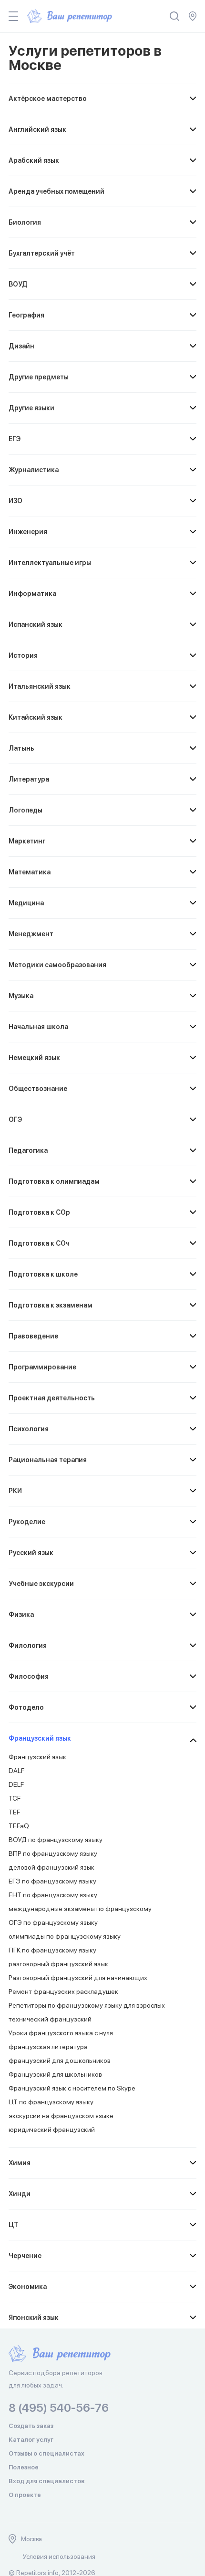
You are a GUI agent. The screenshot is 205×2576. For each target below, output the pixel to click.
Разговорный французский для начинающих (78, 1978)
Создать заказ (31, 2426)
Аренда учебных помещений (56, 191)
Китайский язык (36, 717)
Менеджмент (31, 934)
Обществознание (38, 1089)
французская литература (48, 2047)
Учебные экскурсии (41, 1584)
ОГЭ (15, 1120)
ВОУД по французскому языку (56, 1840)
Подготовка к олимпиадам (54, 1181)
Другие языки (31, 408)
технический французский (50, 2019)
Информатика (32, 594)
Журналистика (34, 470)
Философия (29, 1676)
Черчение (25, 2256)
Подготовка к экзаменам (51, 1305)
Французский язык (40, 1738)
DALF (16, 1771)
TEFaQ (19, 1826)
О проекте (25, 2495)
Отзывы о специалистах (46, 2453)
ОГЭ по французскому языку (53, 1922)
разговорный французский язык (58, 1964)
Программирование (42, 1367)
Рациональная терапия (48, 1460)
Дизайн (21, 346)
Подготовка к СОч (39, 1243)
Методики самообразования (57, 965)
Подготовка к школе (43, 1274)
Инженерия (28, 532)
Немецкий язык (34, 1058)
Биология (25, 222)
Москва (31, 2539)
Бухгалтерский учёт (42, 253)
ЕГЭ (15, 439)
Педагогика (28, 1150)
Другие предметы (39, 377)
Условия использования (59, 2556)
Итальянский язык (40, 686)
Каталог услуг (31, 2440)
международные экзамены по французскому (80, 1909)
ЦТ (14, 2225)
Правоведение (33, 1336)
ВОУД (18, 284)
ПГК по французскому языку (52, 1950)
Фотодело (26, 1707)
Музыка (21, 996)
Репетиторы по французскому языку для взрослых (87, 2005)
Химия (20, 2163)
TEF (14, 1812)
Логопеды (26, 810)
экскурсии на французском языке (61, 2116)
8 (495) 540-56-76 (59, 2408)
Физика (21, 1615)
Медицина (26, 903)
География (26, 315)
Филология (28, 1645)
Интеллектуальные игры (50, 563)
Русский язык (31, 1553)
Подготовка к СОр (39, 1212)
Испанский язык (36, 624)
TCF (15, 1798)
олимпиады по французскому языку (65, 1936)
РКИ (15, 1491)
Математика (30, 872)
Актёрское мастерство (48, 99)
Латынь (21, 748)
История (23, 655)
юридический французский (52, 2130)
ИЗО (15, 501)
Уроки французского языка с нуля (61, 2033)
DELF (16, 1784)
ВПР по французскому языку (53, 1853)
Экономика (28, 2287)
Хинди (20, 2194)
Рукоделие (27, 1522)
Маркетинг (27, 841)
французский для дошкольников (60, 2061)
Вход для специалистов (46, 2481)
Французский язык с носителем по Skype (72, 2088)
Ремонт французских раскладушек (63, 1991)
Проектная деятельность (52, 1398)
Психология (29, 1429)
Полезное (24, 2467)
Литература (29, 779)
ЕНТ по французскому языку (53, 1895)
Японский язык (34, 2318)
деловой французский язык (51, 1867)
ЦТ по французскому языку (51, 2102)
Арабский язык (34, 160)
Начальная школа (38, 1027)
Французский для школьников (55, 2074)
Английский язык (37, 129)
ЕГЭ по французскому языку (52, 1881)
